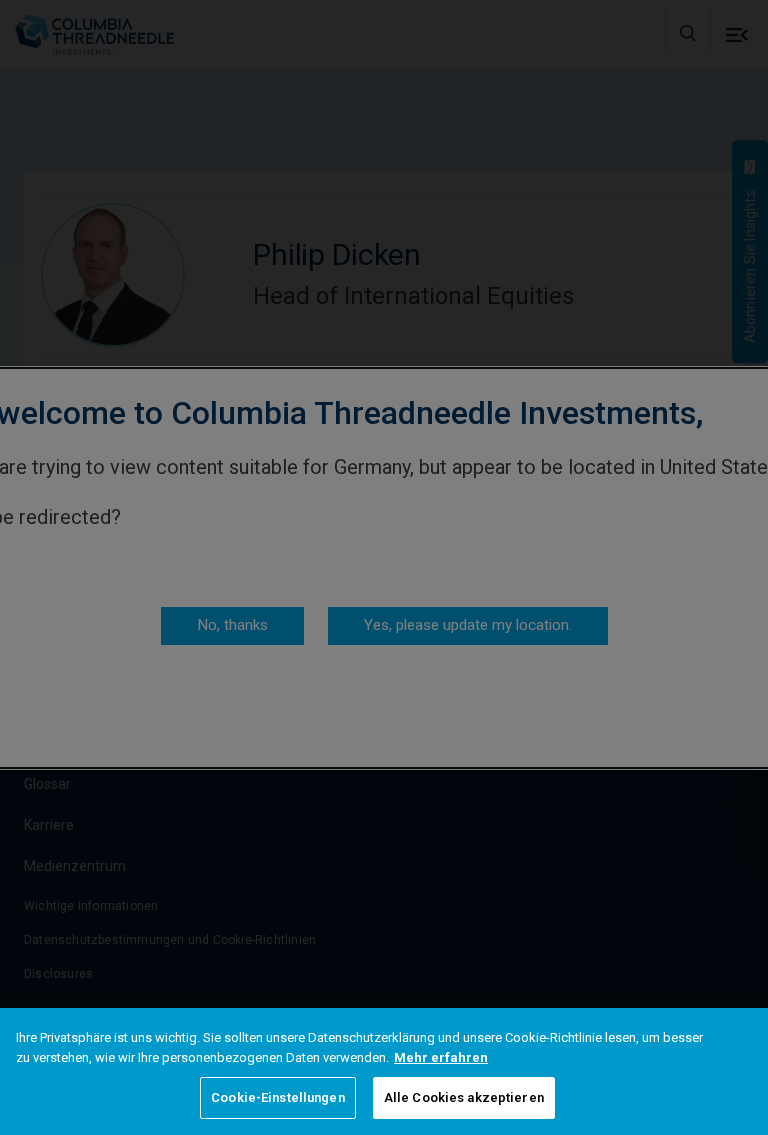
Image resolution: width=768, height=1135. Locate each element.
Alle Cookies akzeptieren (464, 1097)
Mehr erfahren (441, 1057)
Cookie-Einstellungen (278, 1097)
